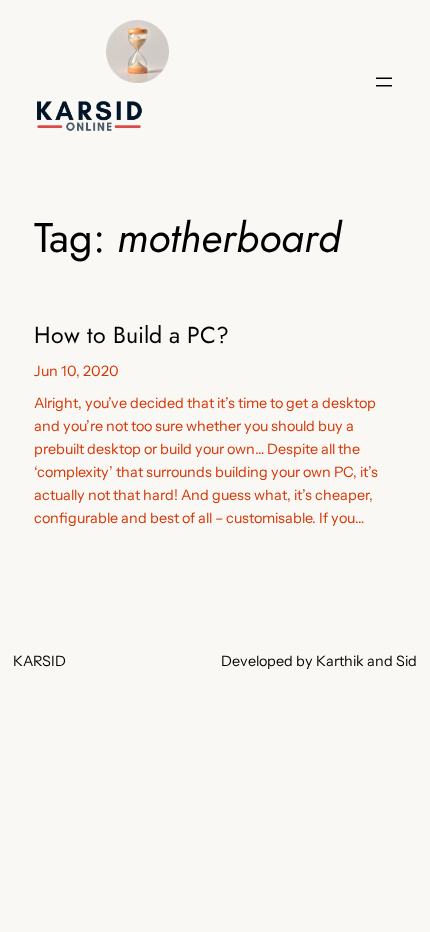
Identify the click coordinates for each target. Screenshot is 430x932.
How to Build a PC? (131, 336)
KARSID (39, 661)
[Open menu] (384, 82)
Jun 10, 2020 (76, 371)
